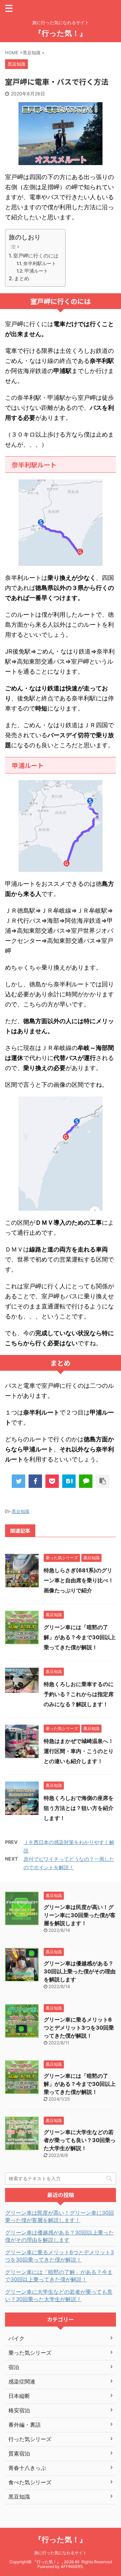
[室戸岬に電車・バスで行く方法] (69, 1481)
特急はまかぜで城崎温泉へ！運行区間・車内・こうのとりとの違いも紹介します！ (79, 1751)
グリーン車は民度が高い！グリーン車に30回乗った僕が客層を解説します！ (80, 1915)
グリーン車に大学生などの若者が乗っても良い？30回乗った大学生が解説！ (80, 2140)
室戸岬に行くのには (36, 256)
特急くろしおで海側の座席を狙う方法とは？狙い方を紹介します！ (79, 1808)
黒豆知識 (21, 1511)
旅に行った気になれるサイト (61, 2553)
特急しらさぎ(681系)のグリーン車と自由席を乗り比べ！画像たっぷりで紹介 (79, 1580)
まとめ (22, 278)
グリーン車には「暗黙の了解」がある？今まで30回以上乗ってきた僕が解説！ (80, 1637)
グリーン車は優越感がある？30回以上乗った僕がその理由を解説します (80, 1971)
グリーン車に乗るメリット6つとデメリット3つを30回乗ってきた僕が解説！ (79, 2028)
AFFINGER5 (72, 2566)
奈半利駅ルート (40, 263)
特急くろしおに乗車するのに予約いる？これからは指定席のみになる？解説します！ (79, 1694)
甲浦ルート (36, 271)
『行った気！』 (61, 33)
